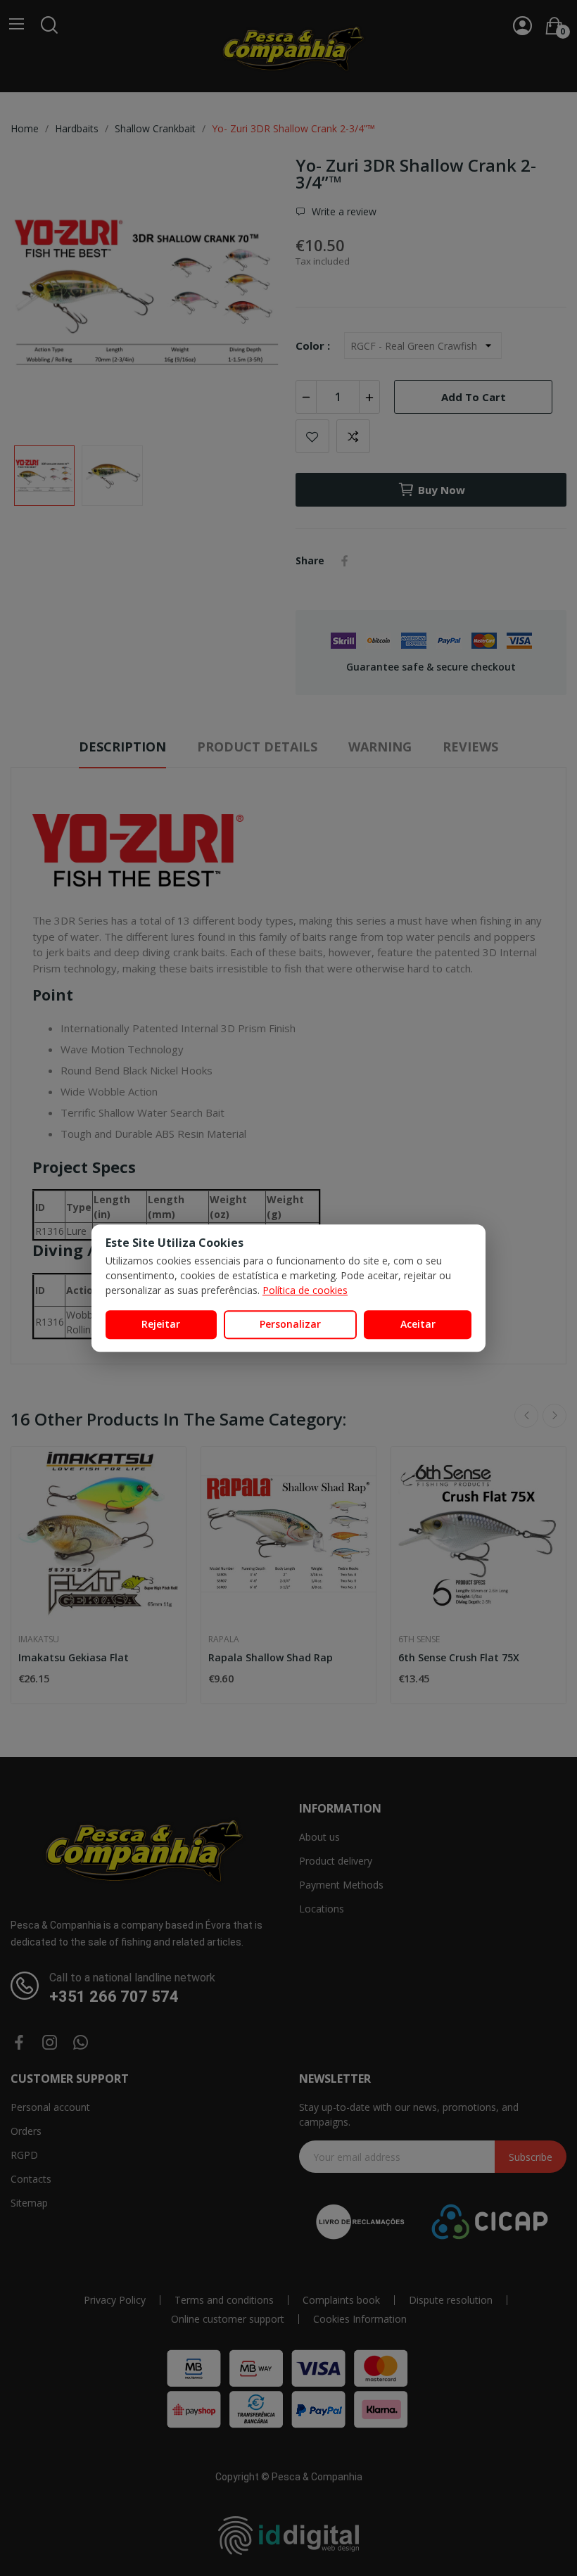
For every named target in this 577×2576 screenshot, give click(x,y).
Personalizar (290, 1324)
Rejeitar (161, 1324)
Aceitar (418, 1324)
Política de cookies (305, 1290)
